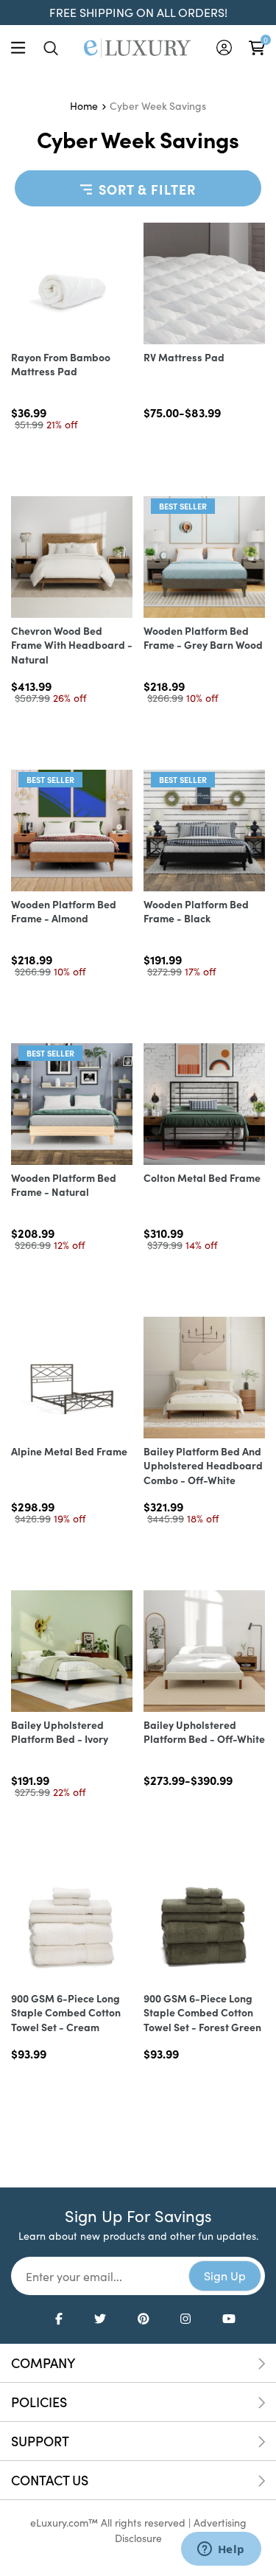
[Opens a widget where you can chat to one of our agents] (221, 2550)
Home (84, 106)
